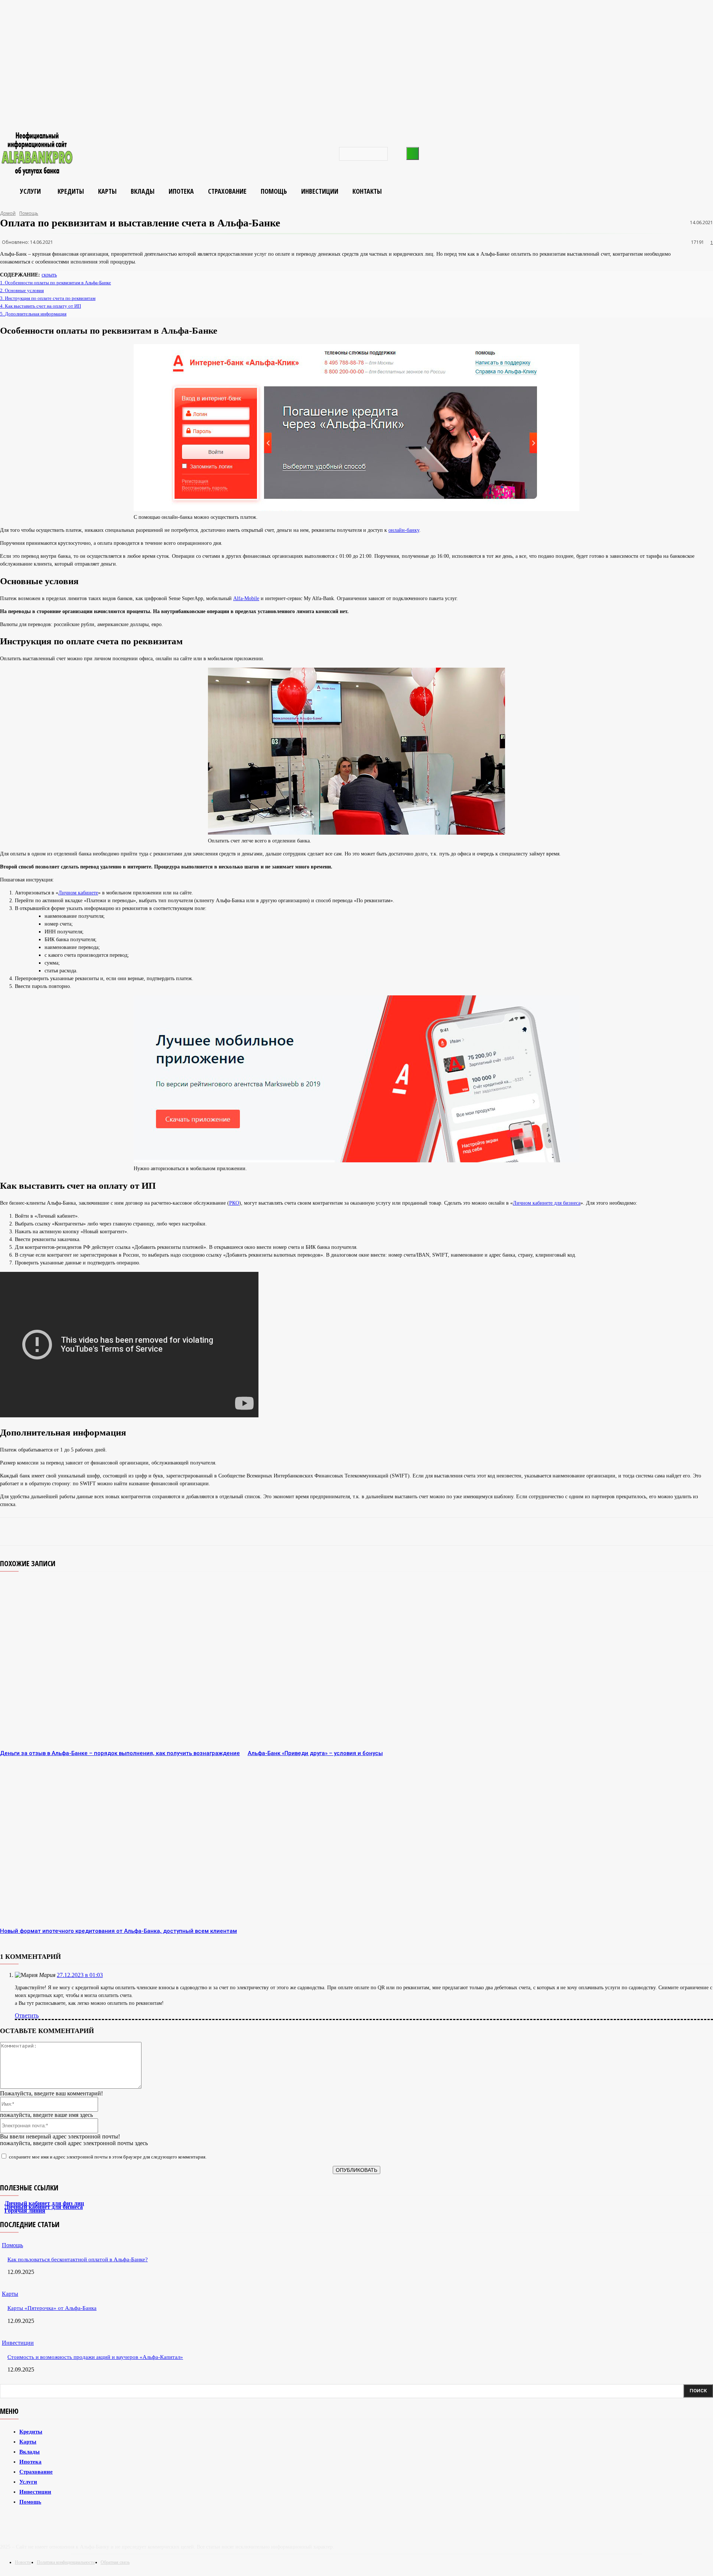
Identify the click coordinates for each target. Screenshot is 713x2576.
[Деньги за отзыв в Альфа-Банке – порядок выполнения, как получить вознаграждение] (120, 1663)
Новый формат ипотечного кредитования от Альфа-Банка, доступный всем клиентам (118, 1931)
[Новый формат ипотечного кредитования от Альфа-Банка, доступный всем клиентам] (120, 1841)
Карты (10, 2294)
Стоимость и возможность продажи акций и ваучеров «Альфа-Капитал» (95, 2357)
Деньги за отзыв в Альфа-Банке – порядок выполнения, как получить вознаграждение (120, 1753)
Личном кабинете (78, 893)
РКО (234, 1203)
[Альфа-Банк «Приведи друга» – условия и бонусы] (368, 1663)
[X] (137, 1531)
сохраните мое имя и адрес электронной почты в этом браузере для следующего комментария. (108, 2157)
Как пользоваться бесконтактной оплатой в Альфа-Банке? (78, 2259)
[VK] (111, 1531)
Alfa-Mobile (246, 598)
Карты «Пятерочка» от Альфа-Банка (52, 2308)
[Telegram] (85, 1531)
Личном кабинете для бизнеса (547, 1203)
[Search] (413, 153)
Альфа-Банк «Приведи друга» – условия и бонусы (315, 1753)
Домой (8, 213)
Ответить (27, 2015)
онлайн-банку (404, 530)
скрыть (49, 275)
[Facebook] (191, 1531)
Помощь (29, 213)
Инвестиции (18, 2343)
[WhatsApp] (164, 1531)
